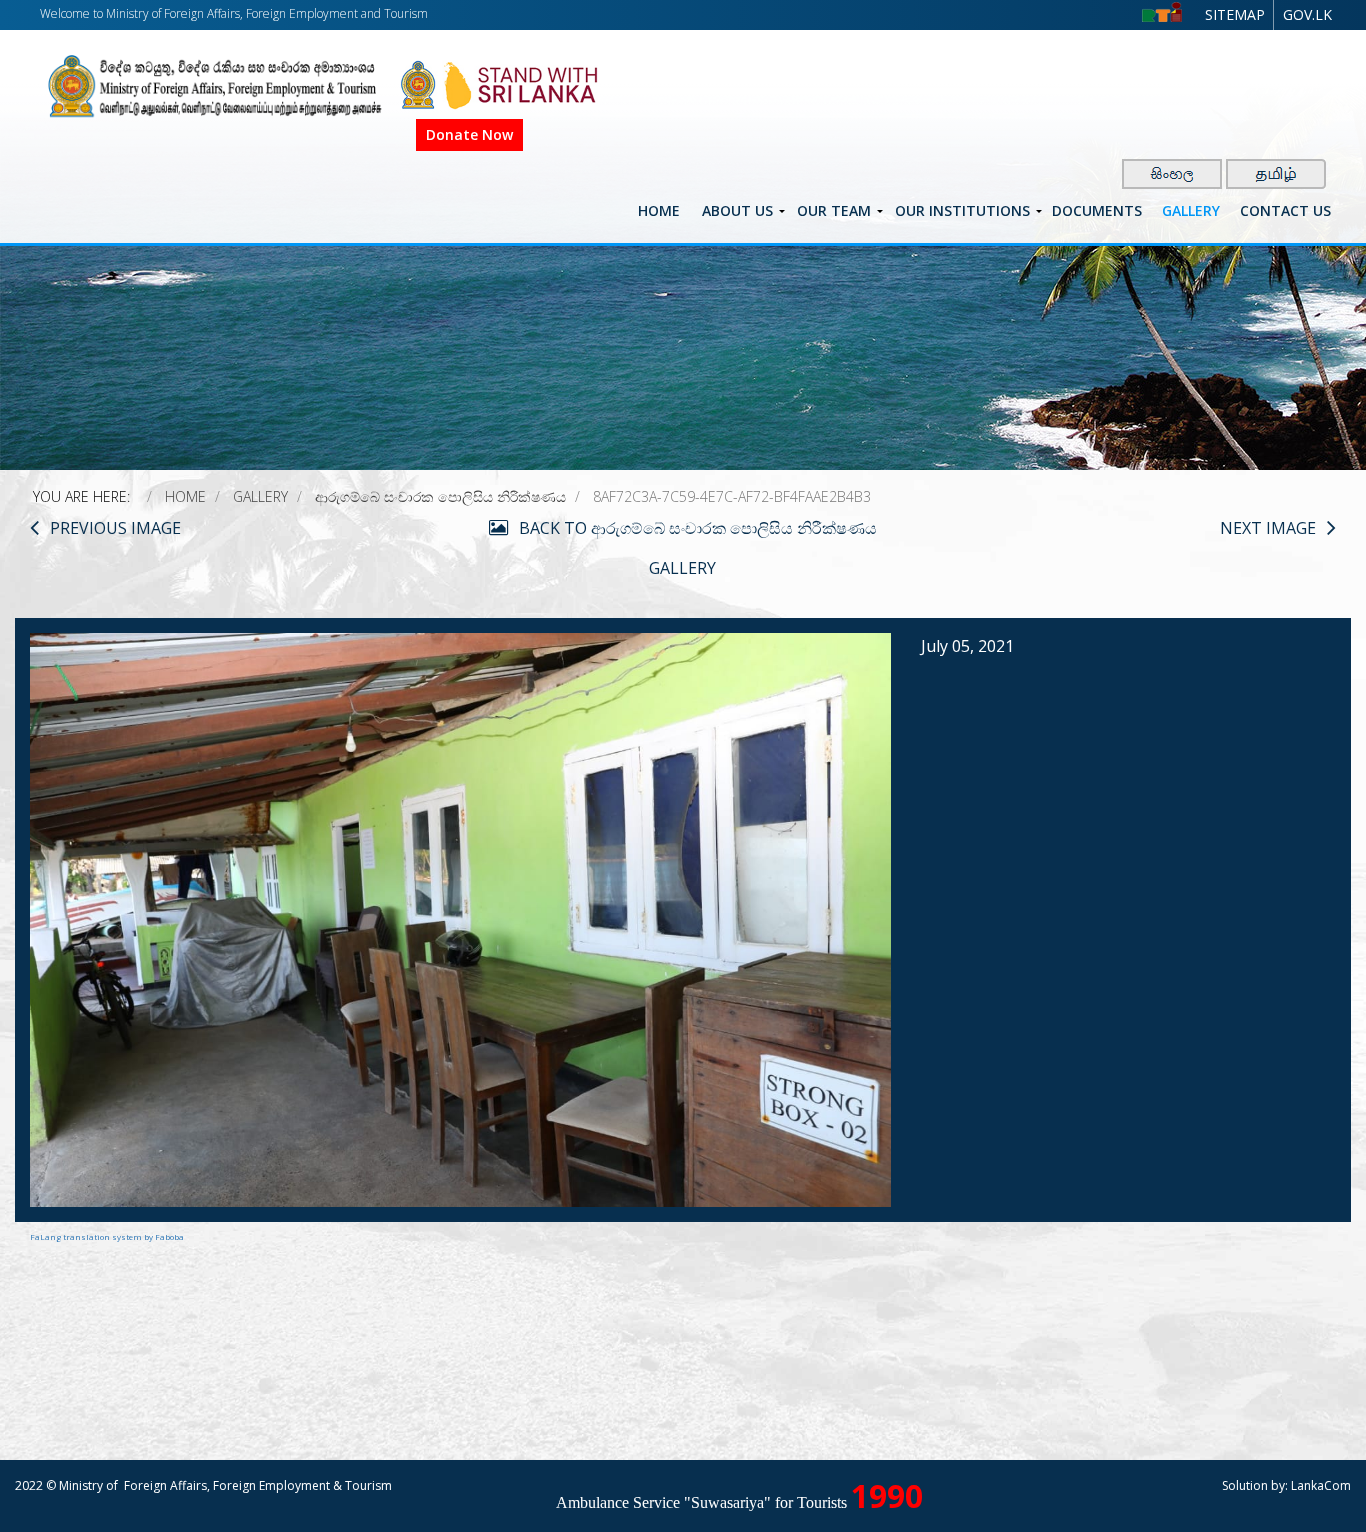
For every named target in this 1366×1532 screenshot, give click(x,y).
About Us (737, 210)
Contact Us (1285, 210)
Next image (1268, 528)
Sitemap (1235, 14)
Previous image (115, 528)
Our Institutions (962, 210)
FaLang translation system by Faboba (107, 1236)
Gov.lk (1307, 14)
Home (659, 210)
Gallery (1191, 210)
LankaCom (1321, 1485)
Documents (1097, 210)
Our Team (834, 210)
